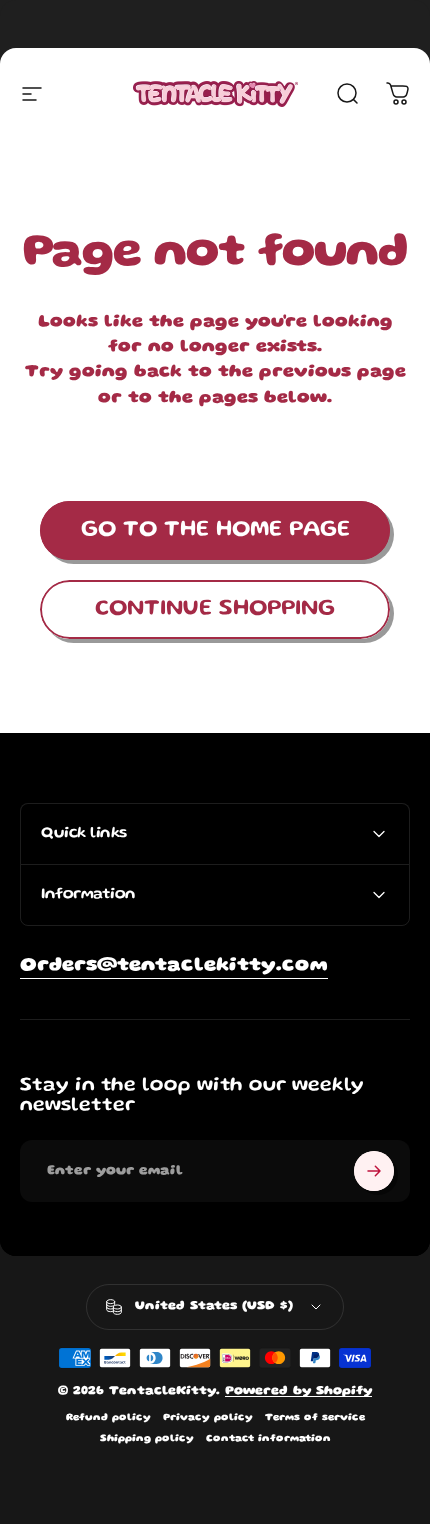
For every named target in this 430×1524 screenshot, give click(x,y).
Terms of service (315, 1417)
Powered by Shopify (298, 1391)
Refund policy (108, 1417)
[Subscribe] (374, 1171)
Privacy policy (208, 1417)
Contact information (268, 1438)
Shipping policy (147, 1438)
